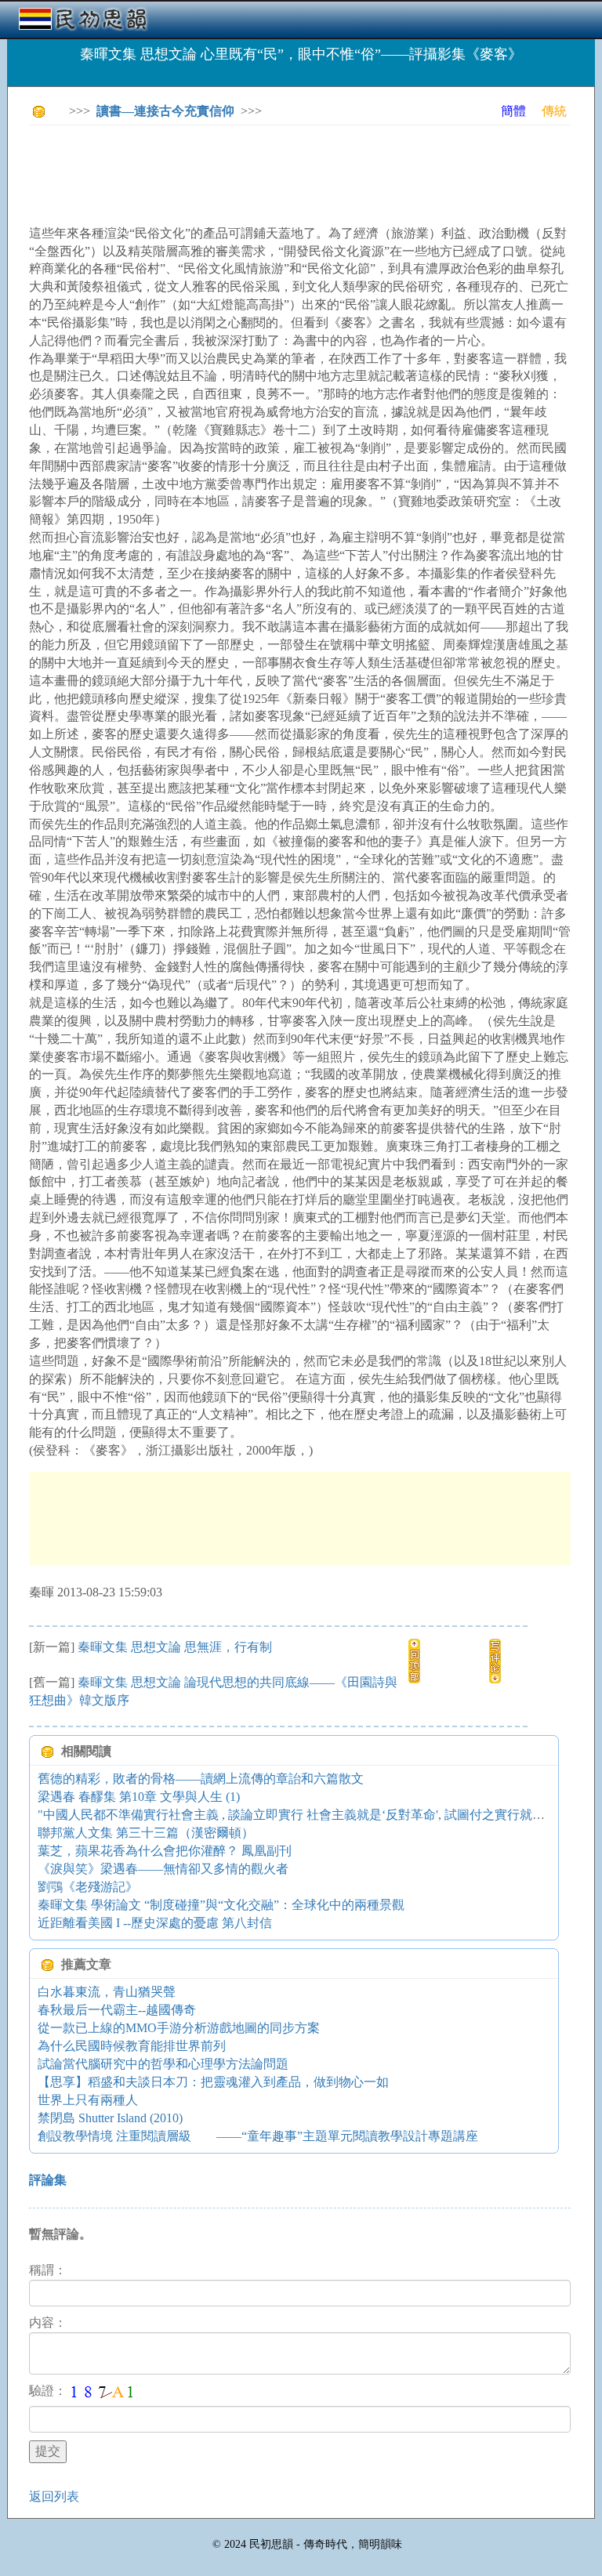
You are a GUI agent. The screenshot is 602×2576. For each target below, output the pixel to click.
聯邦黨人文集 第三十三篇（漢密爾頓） (146, 1833)
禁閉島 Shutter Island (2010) (110, 2118)
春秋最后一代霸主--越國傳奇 (117, 2010)
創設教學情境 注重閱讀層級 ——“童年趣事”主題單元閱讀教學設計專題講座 (258, 2136)
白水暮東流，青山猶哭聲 (107, 1992)
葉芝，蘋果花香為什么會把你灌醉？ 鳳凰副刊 (165, 1851)
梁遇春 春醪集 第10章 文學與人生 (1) (139, 1797)
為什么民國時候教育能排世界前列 (132, 2046)
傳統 (554, 111)
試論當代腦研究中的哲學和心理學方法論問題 (163, 2064)
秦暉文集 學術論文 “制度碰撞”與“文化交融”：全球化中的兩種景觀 (221, 1905)
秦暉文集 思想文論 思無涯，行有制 (195, 1647)
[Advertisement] (314, 172)
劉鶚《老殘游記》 (88, 1887)
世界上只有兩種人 (88, 2100)
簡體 (513, 111)
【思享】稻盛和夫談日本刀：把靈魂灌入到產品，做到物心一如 (213, 2082)
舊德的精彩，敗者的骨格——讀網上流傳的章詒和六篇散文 (201, 1779)
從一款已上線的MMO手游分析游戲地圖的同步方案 (179, 2028)
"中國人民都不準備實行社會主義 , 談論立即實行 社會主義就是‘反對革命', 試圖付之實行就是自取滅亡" (319, 1815)
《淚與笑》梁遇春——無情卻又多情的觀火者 (163, 1869)
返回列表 (54, 2496)
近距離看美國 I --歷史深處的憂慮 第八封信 (155, 1923)
